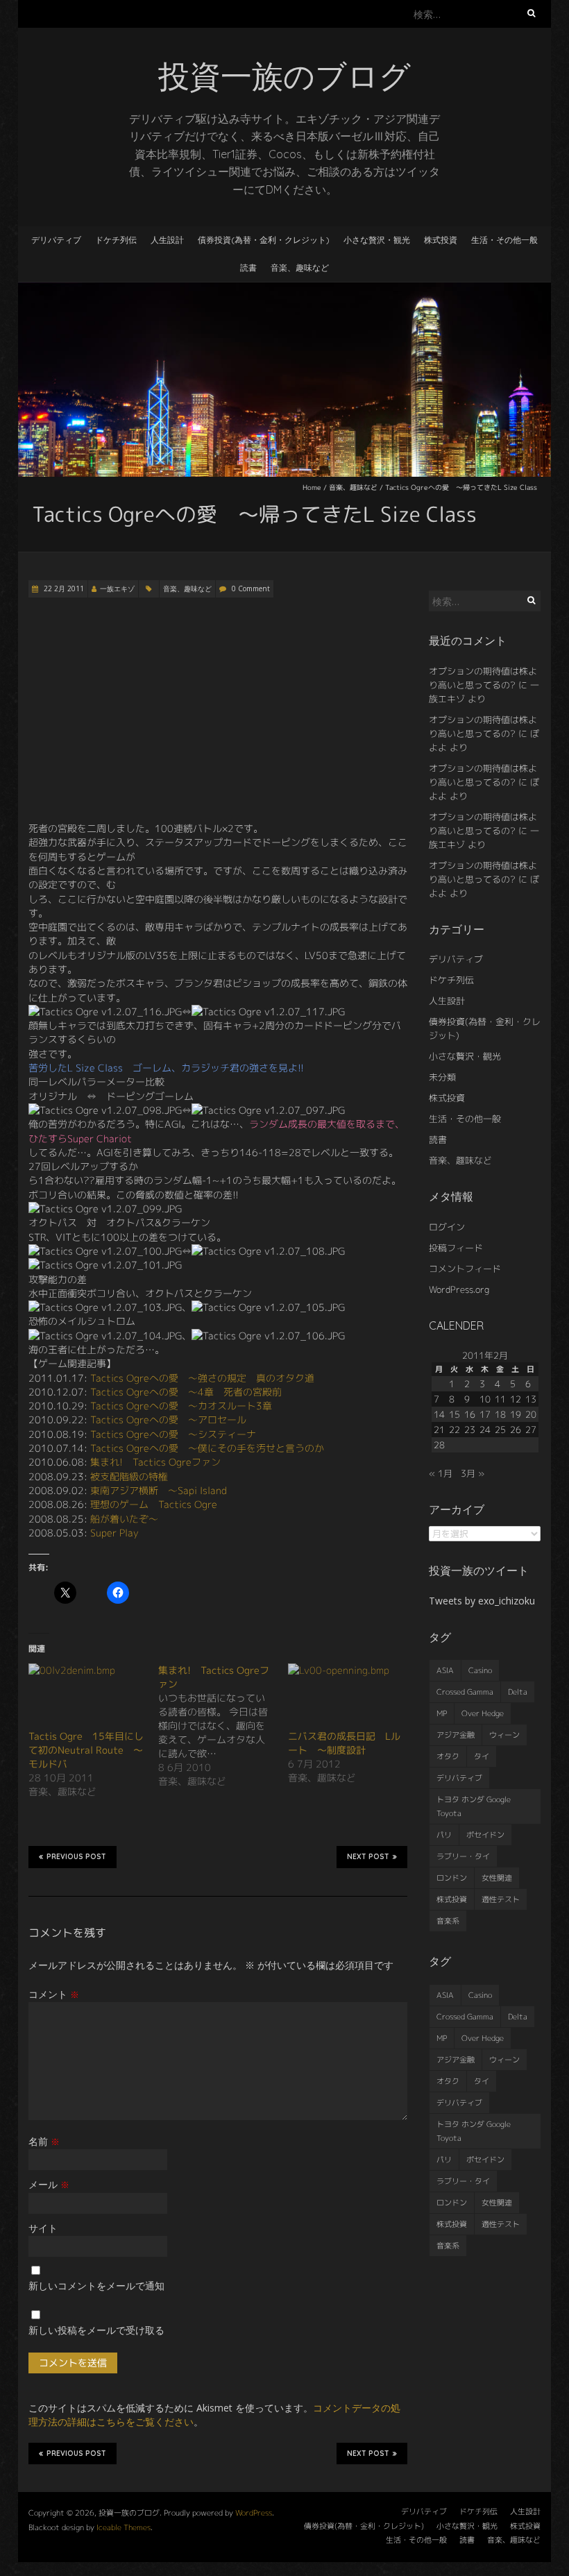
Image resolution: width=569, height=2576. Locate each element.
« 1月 (441, 1473)
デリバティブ (56, 240)
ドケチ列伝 (116, 240)
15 (455, 1414)
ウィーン (504, 1735)
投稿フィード (456, 1248)
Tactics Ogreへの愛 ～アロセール (168, 1420)
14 (439, 1414)
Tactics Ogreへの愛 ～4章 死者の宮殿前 (186, 1392)
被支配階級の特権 (129, 1476)
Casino (480, 1670)
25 (500, 1430)
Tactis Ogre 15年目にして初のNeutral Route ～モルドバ (86, 1750)
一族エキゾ (117, 588)
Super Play (114, 1533)
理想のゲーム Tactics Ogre (154, 1504)
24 (485, 1430)
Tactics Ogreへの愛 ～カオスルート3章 (181, 1406)
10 (485, 1399)
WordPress (254, 2513)
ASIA (445, 1670)
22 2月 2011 (63, 588)
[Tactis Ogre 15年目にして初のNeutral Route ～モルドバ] (86, 1696)
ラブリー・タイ (463, 1856)
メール (49, 2184)
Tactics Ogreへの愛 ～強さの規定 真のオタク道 (202, 1378)
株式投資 (441, 240)
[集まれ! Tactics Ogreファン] (223, 1726)
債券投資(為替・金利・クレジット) (264, 240)
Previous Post (76, 1857)
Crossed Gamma (465, 1692)
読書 (248, 268)
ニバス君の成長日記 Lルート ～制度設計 (344, 1743)
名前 (44, 2141)
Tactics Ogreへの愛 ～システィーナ (173, 1434)
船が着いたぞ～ (124, 1519)
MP (442, 1713)
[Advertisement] (218, 710)
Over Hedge (483, 1713)
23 (470, 1430)
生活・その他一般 (504, 240)
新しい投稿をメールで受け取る (96, 2330)
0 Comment (251, 588)
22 (455, 1430)
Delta (518, 1692)
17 (485, 1414)
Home (312, 487)
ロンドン (452, 1878)
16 (470, 1414)
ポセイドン (485, 1835)
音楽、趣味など (300, 268)
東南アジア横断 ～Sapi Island (159, 1490)
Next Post (368, 1857)
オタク (448, 1756)
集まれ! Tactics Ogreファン (155, 1462)
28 (439, 1445)
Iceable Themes (124, 2527)
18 (500, 1414)
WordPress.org (459, 1289)
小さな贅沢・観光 (377, 240)
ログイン (447, 1227)
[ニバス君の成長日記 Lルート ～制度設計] (346, 1696)
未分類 (442, 1077)
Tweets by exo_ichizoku (482, 1601)
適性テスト (501, 1899)
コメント (54, 1994)
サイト (43, 2228)
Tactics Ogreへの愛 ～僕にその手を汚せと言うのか (207, 1448)
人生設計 (167, 240)
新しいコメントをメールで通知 (96, 2286)
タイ (482, 1756)
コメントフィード (465, 1269)
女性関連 (497, 1878)
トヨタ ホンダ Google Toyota (474, 1806)
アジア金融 (456, 1735)
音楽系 (448, 1921)
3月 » (473, 1473)
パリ (444, 1835)
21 (439, 1430)
